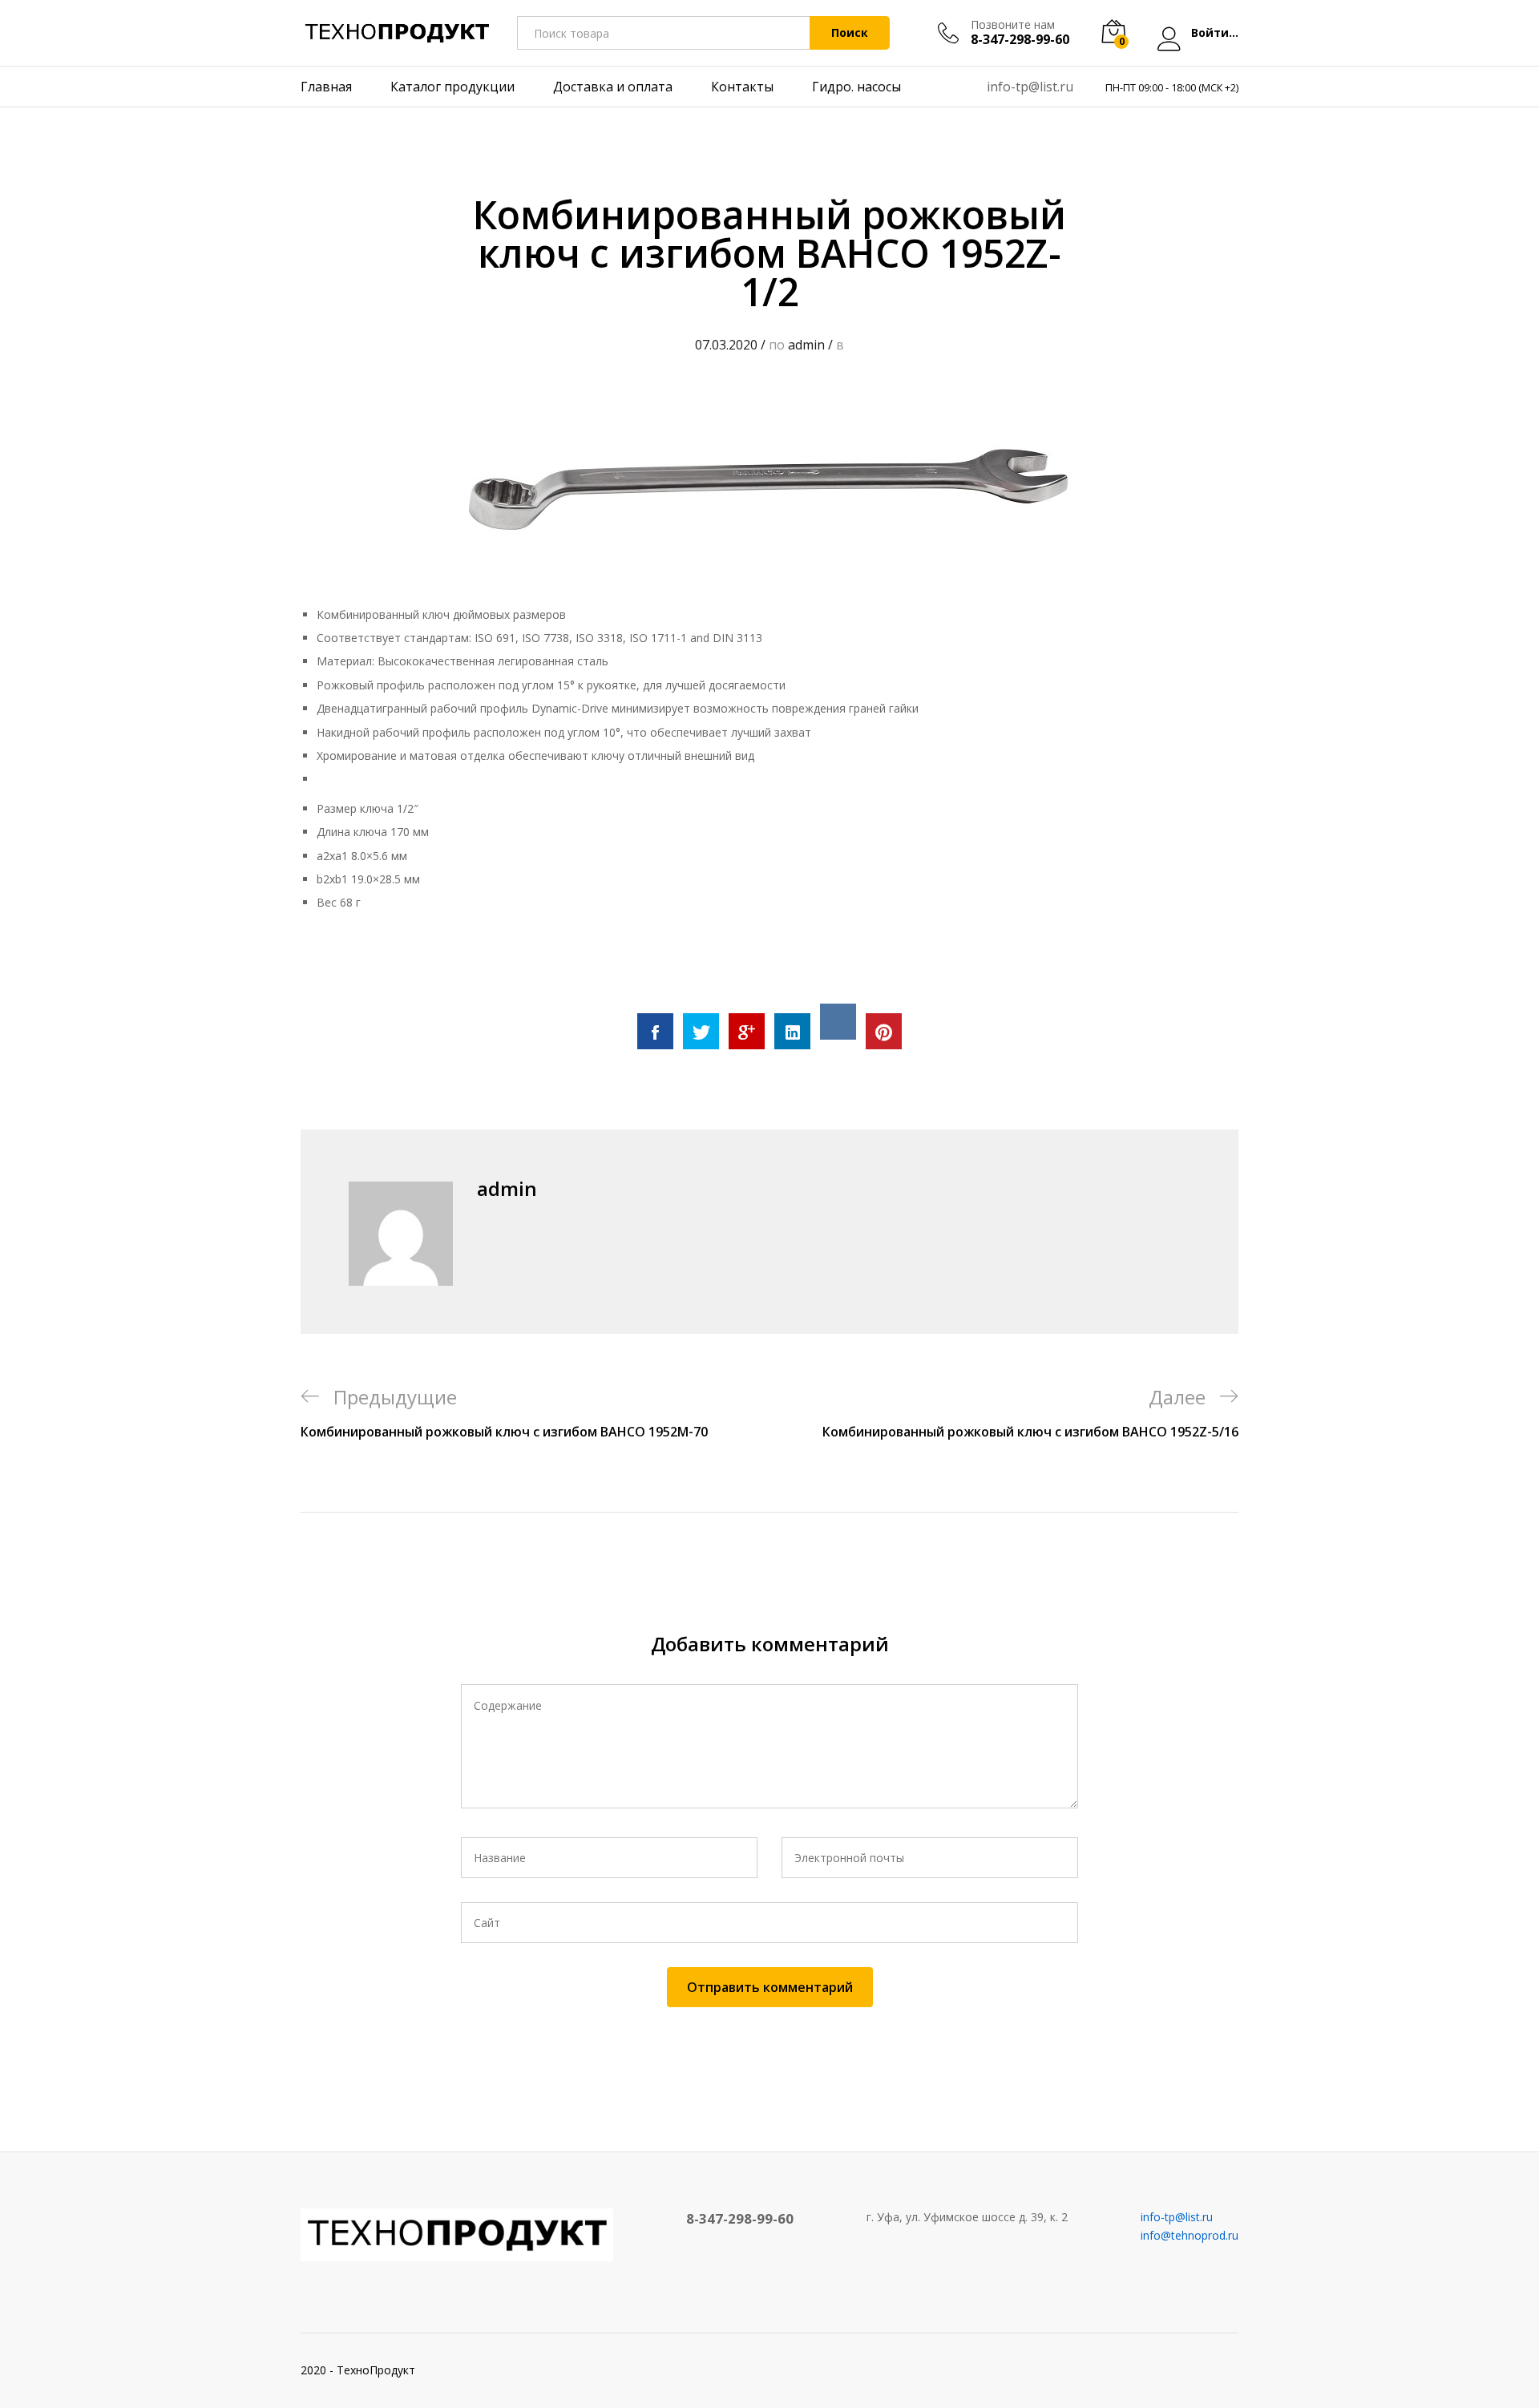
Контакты (742, 87)
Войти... (1215, 33)
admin (806, 345)
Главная (326, 87)
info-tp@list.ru (1030, 87)
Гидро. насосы (856, 87)
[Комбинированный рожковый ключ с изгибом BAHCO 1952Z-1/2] (655, 1031)
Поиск (850, 32)
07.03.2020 (726, 345)
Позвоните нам (1013, 25)
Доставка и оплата (613, 87)
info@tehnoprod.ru (1190, 2235)
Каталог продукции (452, 87)
